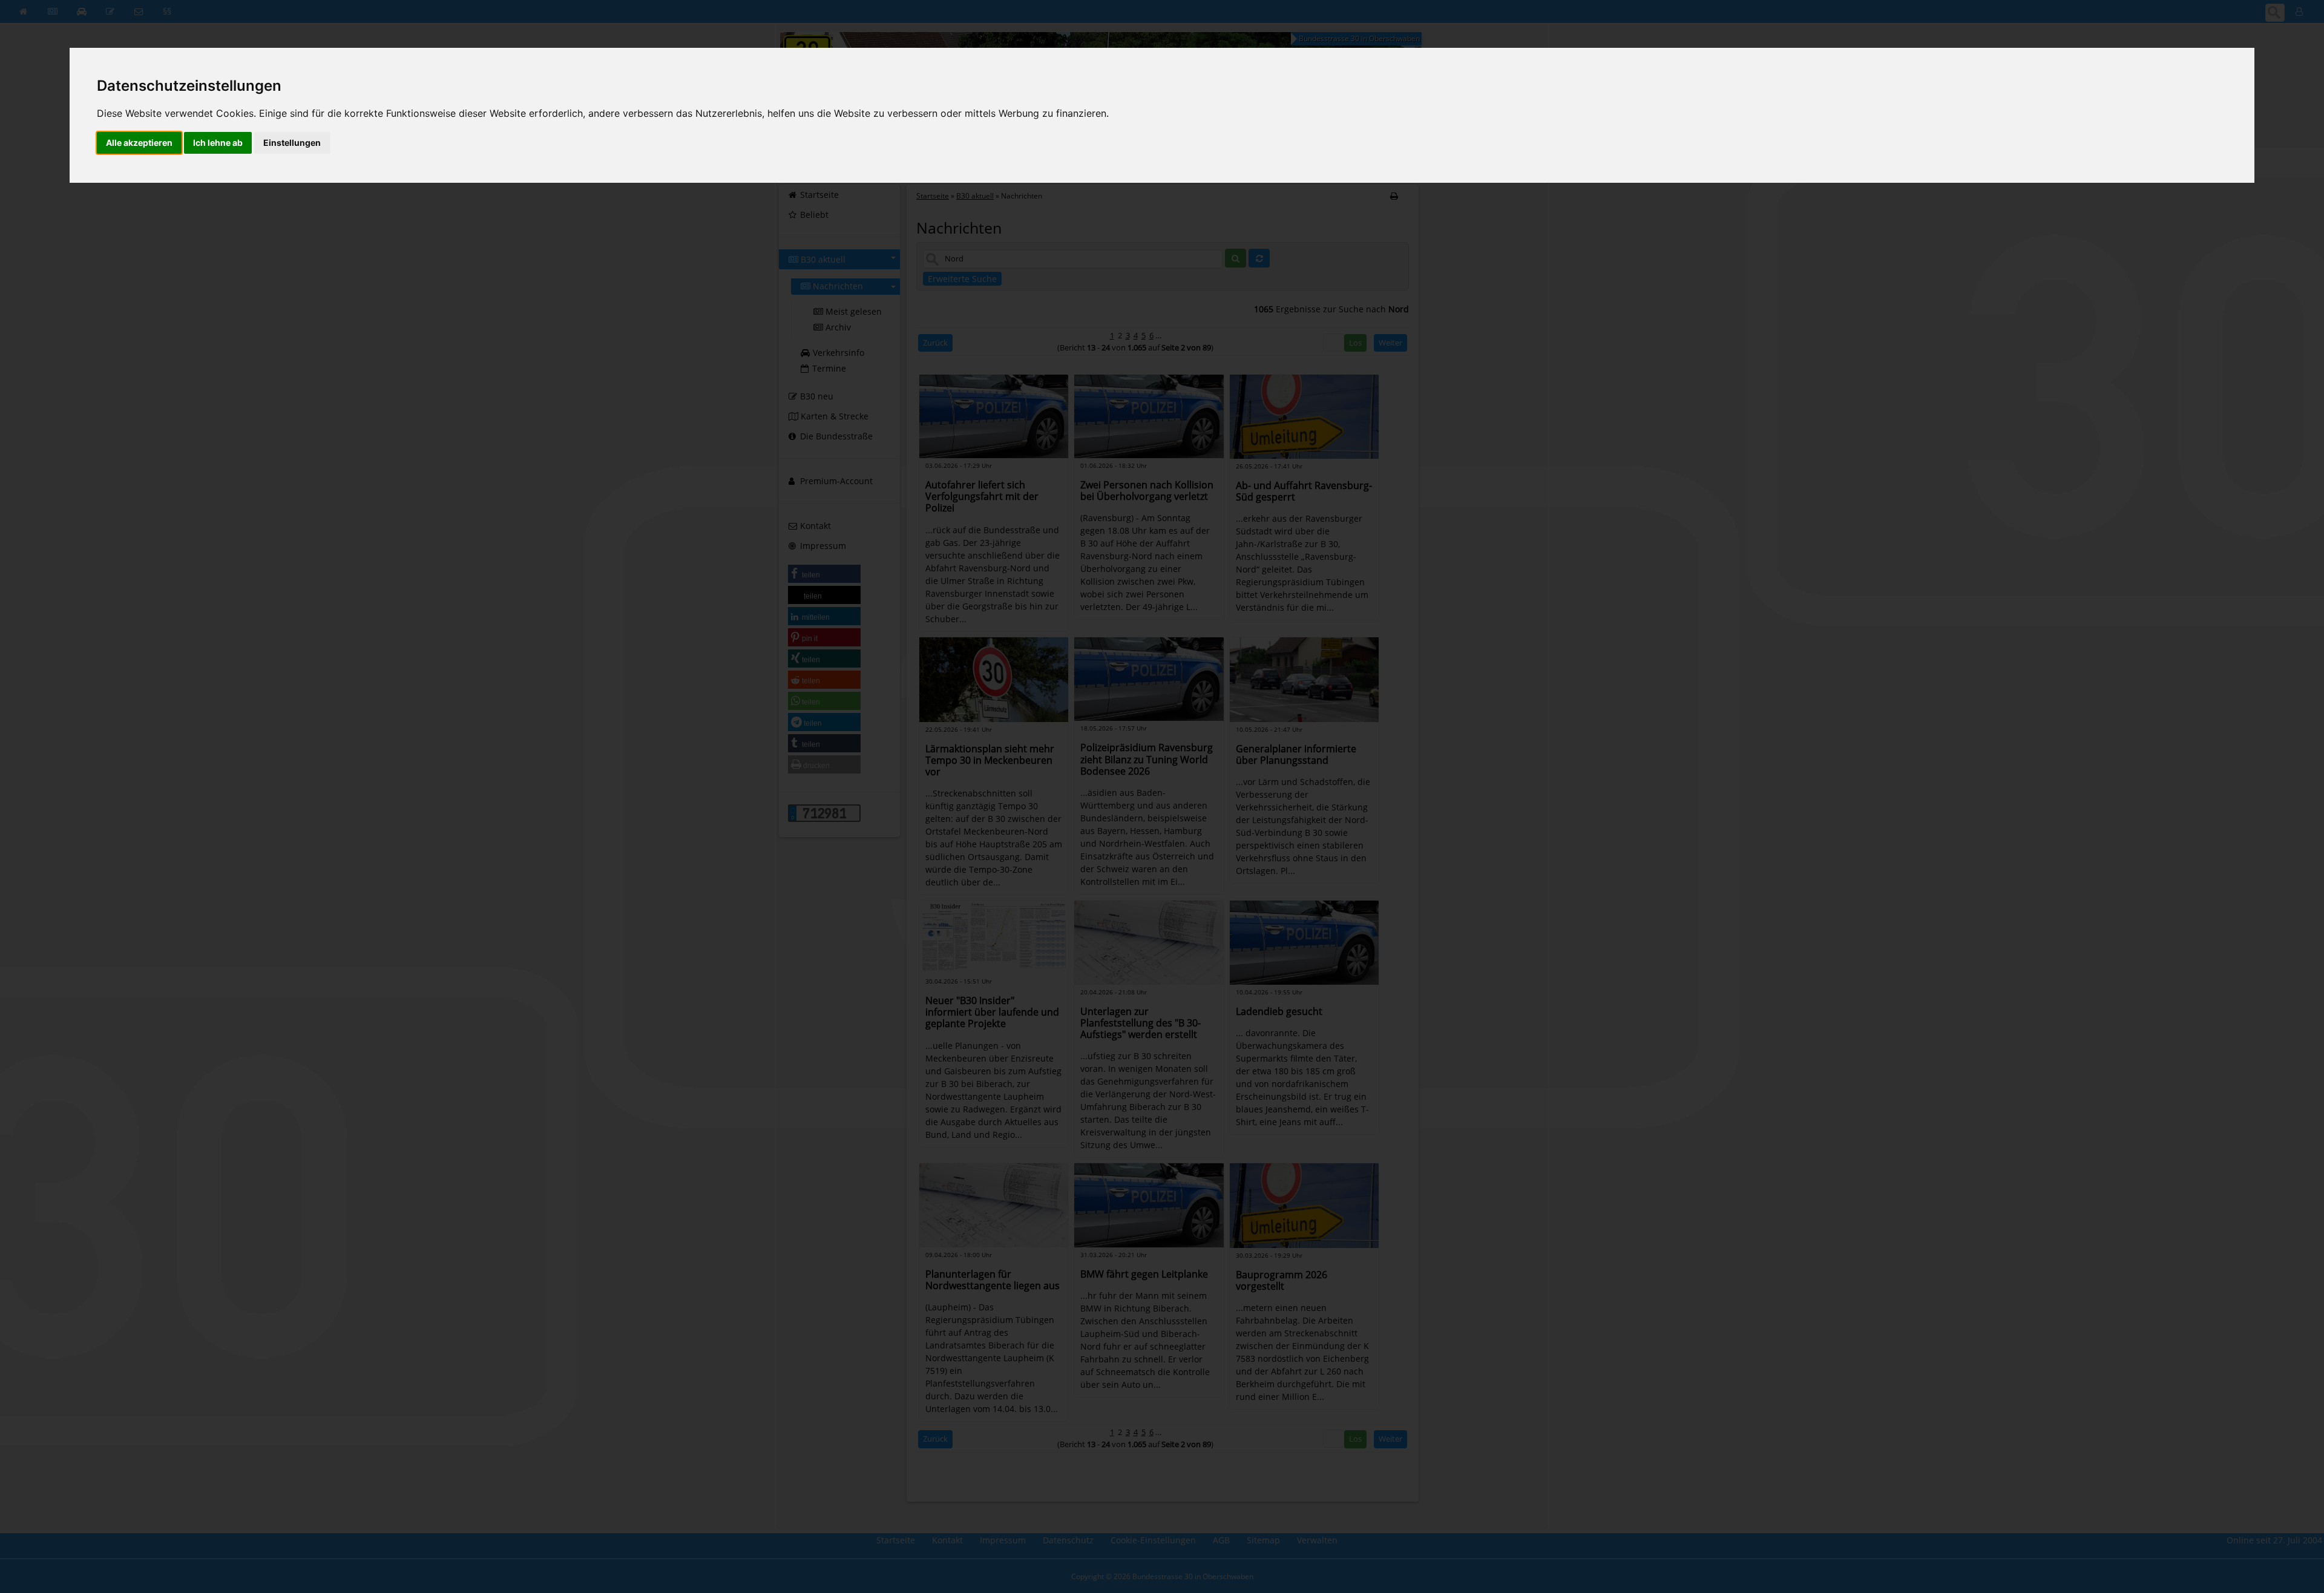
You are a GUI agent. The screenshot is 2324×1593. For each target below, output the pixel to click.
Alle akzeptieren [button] (139, 143)
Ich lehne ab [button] (218, 143)
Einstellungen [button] (292, 143)
